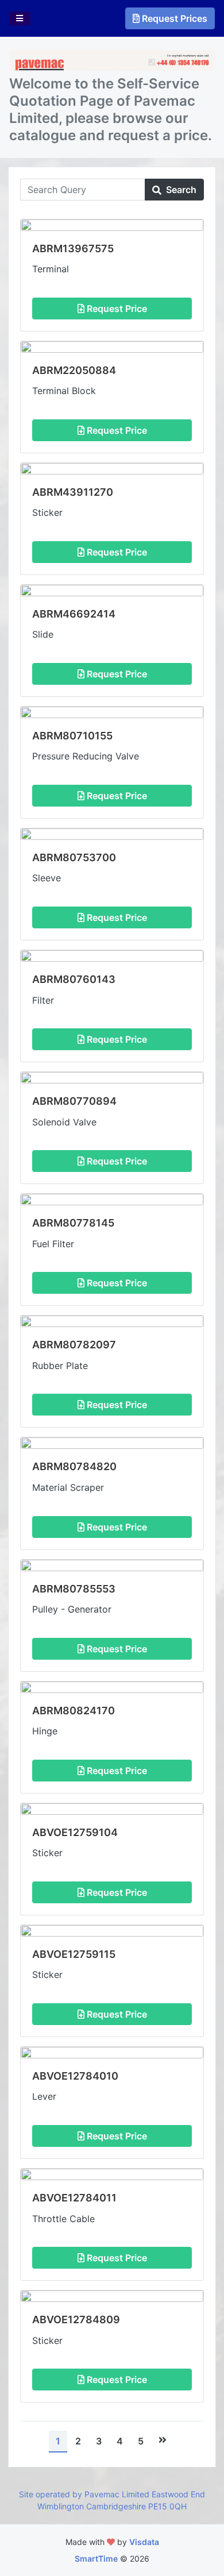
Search (180, 190)
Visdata (144, 2542)
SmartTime (96, 2558)
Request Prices (175, 18)
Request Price (116, 308)
